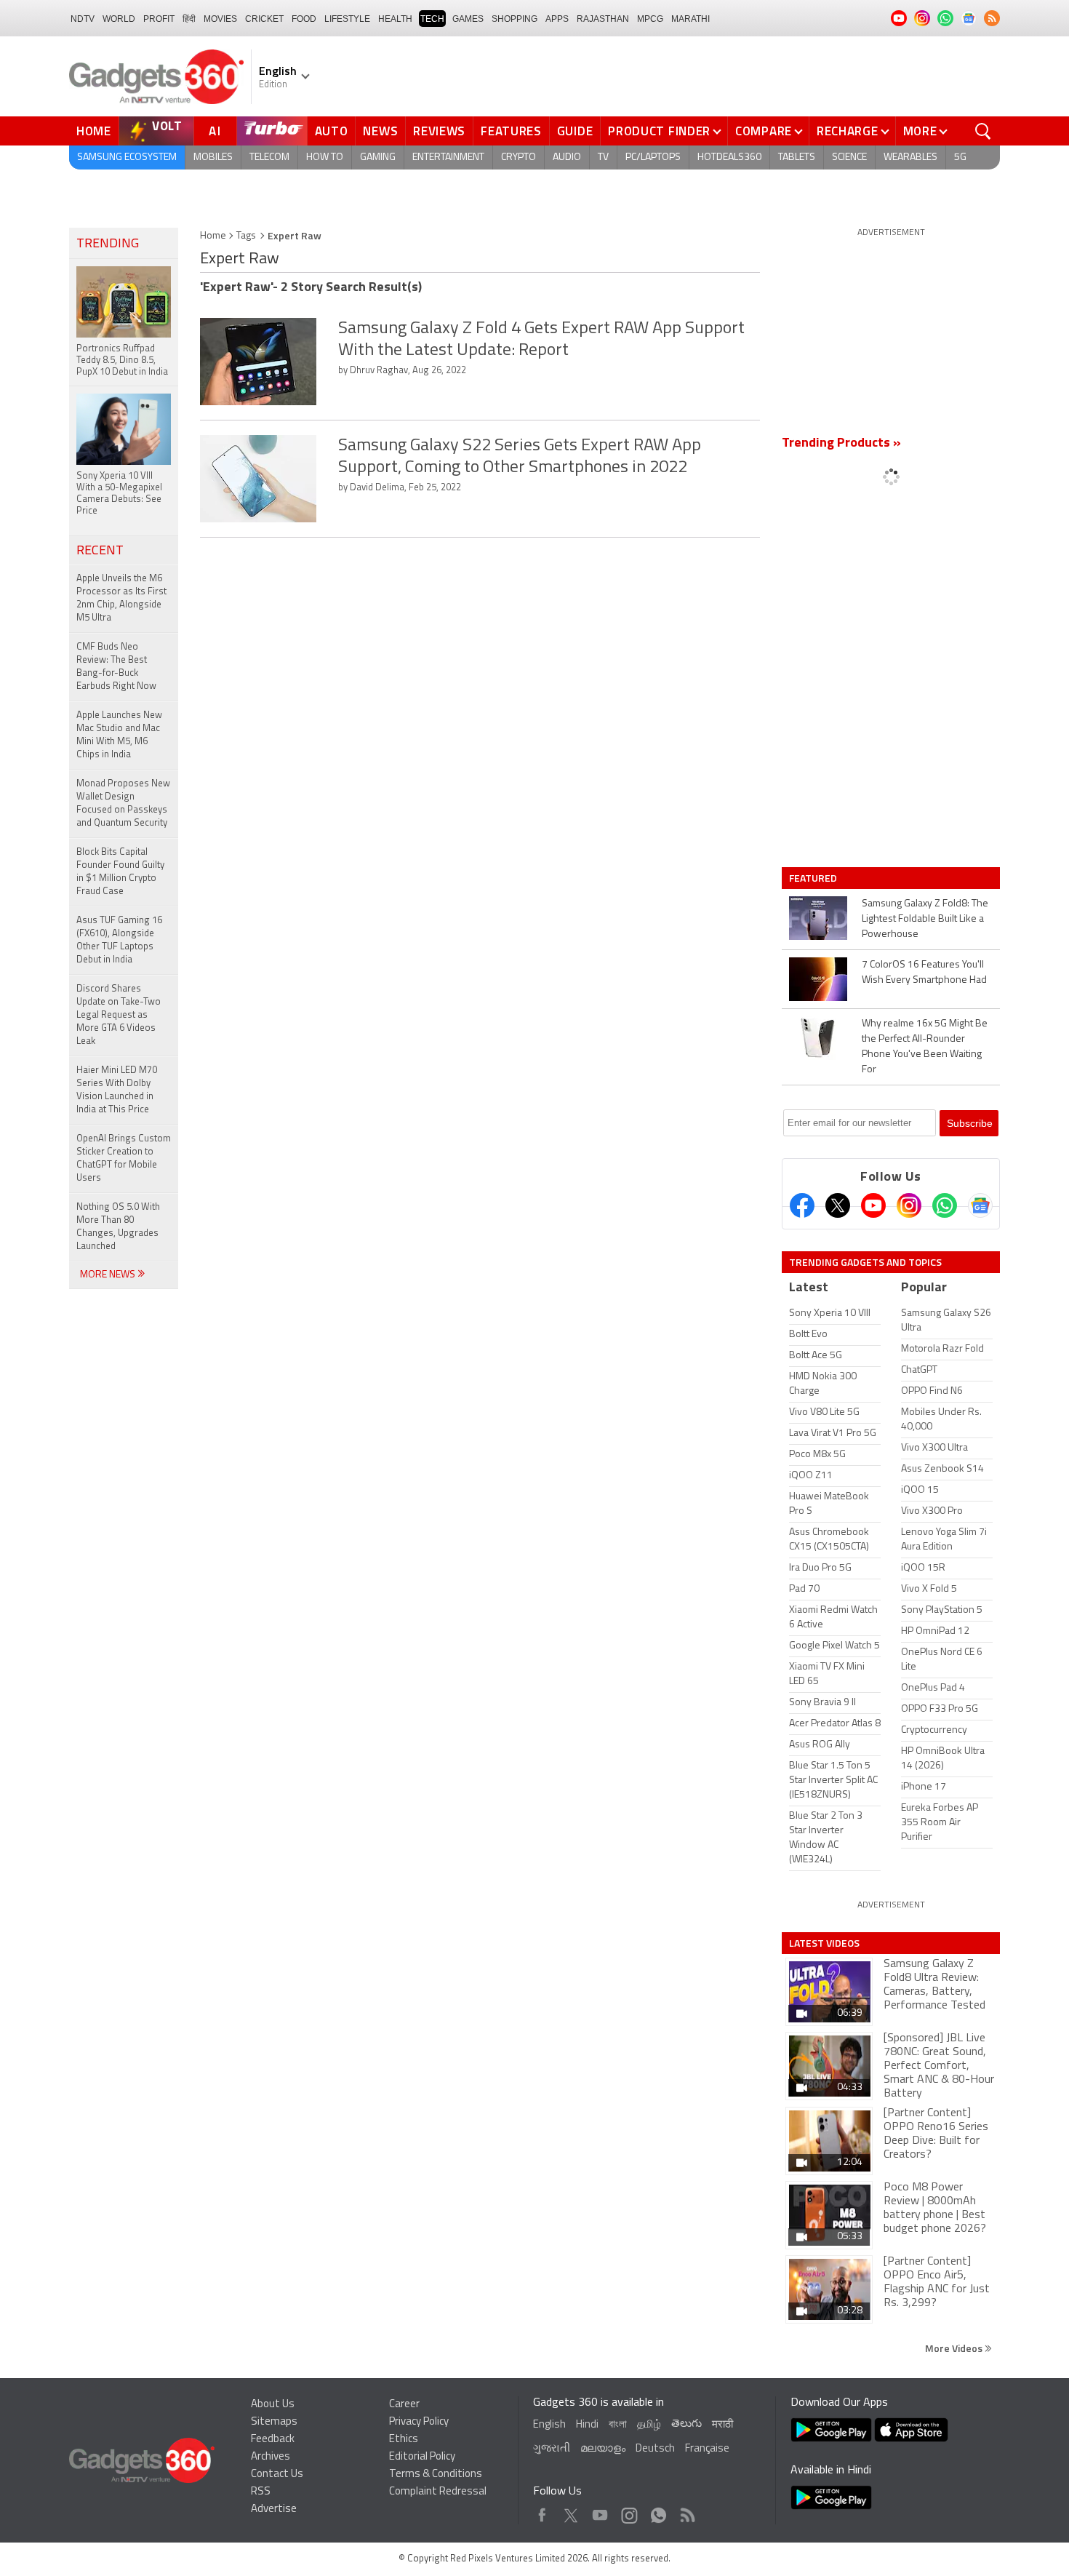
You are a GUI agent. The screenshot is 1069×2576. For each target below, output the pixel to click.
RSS (261, 2492)
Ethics (404, 2440)
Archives (271, 2457)
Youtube (600, 2512)
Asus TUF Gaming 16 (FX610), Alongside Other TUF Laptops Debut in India (119, 940)
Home (94, 131)
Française (707, 2449)
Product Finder (659, 131)
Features (511, 131)
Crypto (519, 157)
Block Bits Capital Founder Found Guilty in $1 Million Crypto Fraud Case (120, 872)
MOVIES (220, 19)
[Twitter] (838, 1205)
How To (325, 157)
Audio (567, 157)
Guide (575, 131)
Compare (764, 131)
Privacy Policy (419, 2422)
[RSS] (992, 18)
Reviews (439, 131)
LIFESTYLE (347, 19)
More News (109, 1275)
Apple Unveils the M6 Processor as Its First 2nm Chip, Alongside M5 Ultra (121, 598)
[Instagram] (909, 1205)
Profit (159, 19)
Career (404, 2405)
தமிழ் (649, 2425)
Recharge (848, 131)
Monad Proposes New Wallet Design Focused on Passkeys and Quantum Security (123, 803)
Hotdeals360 (729, 157)
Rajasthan (603, 19)
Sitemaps (274, 2422)
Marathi (690, 19)
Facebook (542, 2512)
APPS (557, 19)
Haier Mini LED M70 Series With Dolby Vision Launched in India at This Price (117, 1090)
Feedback (273, 2440)
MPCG (650, 19)
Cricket (264, 19)
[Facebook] (802, 1205)
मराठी (722, 2425)
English (549, 2425)
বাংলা (618, 2425)
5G (960, 157)
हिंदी (189, 19)
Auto (332, 131)
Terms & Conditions (436, 2475)
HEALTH (395, 19)
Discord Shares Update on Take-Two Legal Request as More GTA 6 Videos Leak (119, 1015)
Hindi (587, 2425)
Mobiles (213, 157)
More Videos (955, 2348)
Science (849, 157)
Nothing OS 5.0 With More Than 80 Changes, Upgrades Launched (118, 1227)
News (380, 131)
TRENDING (108, 244)
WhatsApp (658, 2512)
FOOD (304, 19)
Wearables (910, 157)
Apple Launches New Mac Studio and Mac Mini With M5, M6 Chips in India (119, 735)
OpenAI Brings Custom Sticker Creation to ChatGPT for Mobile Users (124, 1159)
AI (215, 131)
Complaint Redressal (438, 2492)
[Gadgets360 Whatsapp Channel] (945, 1205)
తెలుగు (686, 2424)
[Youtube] (873, 1205)
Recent (100, 551)
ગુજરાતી (552, 2449)
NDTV (83, 19)
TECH (432, 19)
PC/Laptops (653, 157)
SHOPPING (515, 19)
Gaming (378, 157)
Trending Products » (841, 444)
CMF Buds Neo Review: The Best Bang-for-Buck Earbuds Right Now (116, 667)
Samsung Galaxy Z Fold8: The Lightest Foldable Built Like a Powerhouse (925, 919)
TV (603, 157)
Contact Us (277, 2475)
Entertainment (448, 157)
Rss (686, 2512)
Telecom (269, 157)
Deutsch (655, 2449)
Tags (246, 236)
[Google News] (980, 1205)
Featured (814, 878)
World (119, 19)
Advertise (274, 2509)
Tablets (797, 157)
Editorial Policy (422, 2457)
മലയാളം (603, 2449)
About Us (273, 2405)
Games (468, 19)
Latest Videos (824, 1943)
